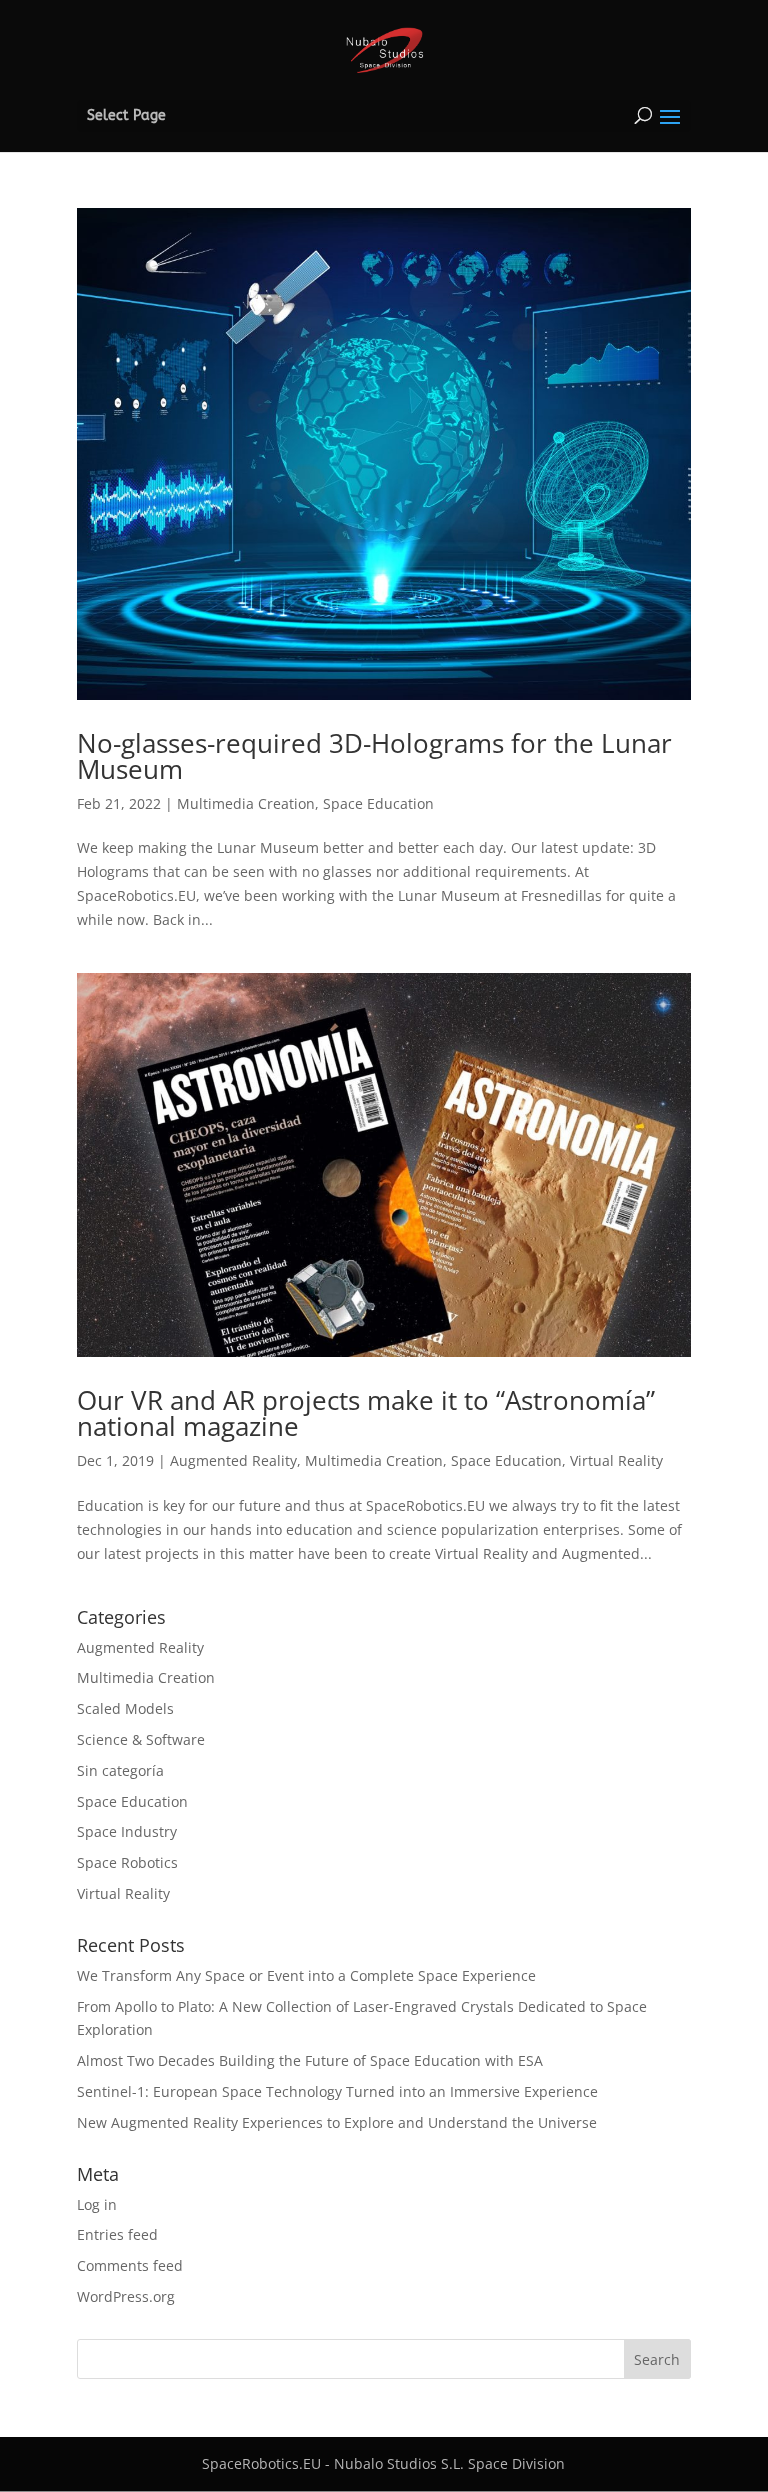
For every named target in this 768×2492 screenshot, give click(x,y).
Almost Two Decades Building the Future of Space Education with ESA (310, 2060)
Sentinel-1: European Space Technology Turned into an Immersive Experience (337, 2091)
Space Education (378, 803)
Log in (97, 2204)
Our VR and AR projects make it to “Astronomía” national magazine (366, 1413)
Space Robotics (127, 1862)
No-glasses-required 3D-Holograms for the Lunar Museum (374, 756)
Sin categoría (120, 1770)
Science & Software (141, 1739)
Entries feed (117, 2234)
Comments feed (130, 2265)
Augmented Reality (233, 1460)
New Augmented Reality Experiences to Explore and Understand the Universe (337, 2122)
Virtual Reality (616, 1460)
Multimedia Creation (246, 803)
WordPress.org (126, 2296)
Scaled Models (125, 1708)
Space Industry (127, 1831)
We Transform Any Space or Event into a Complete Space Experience (306, 1975)
